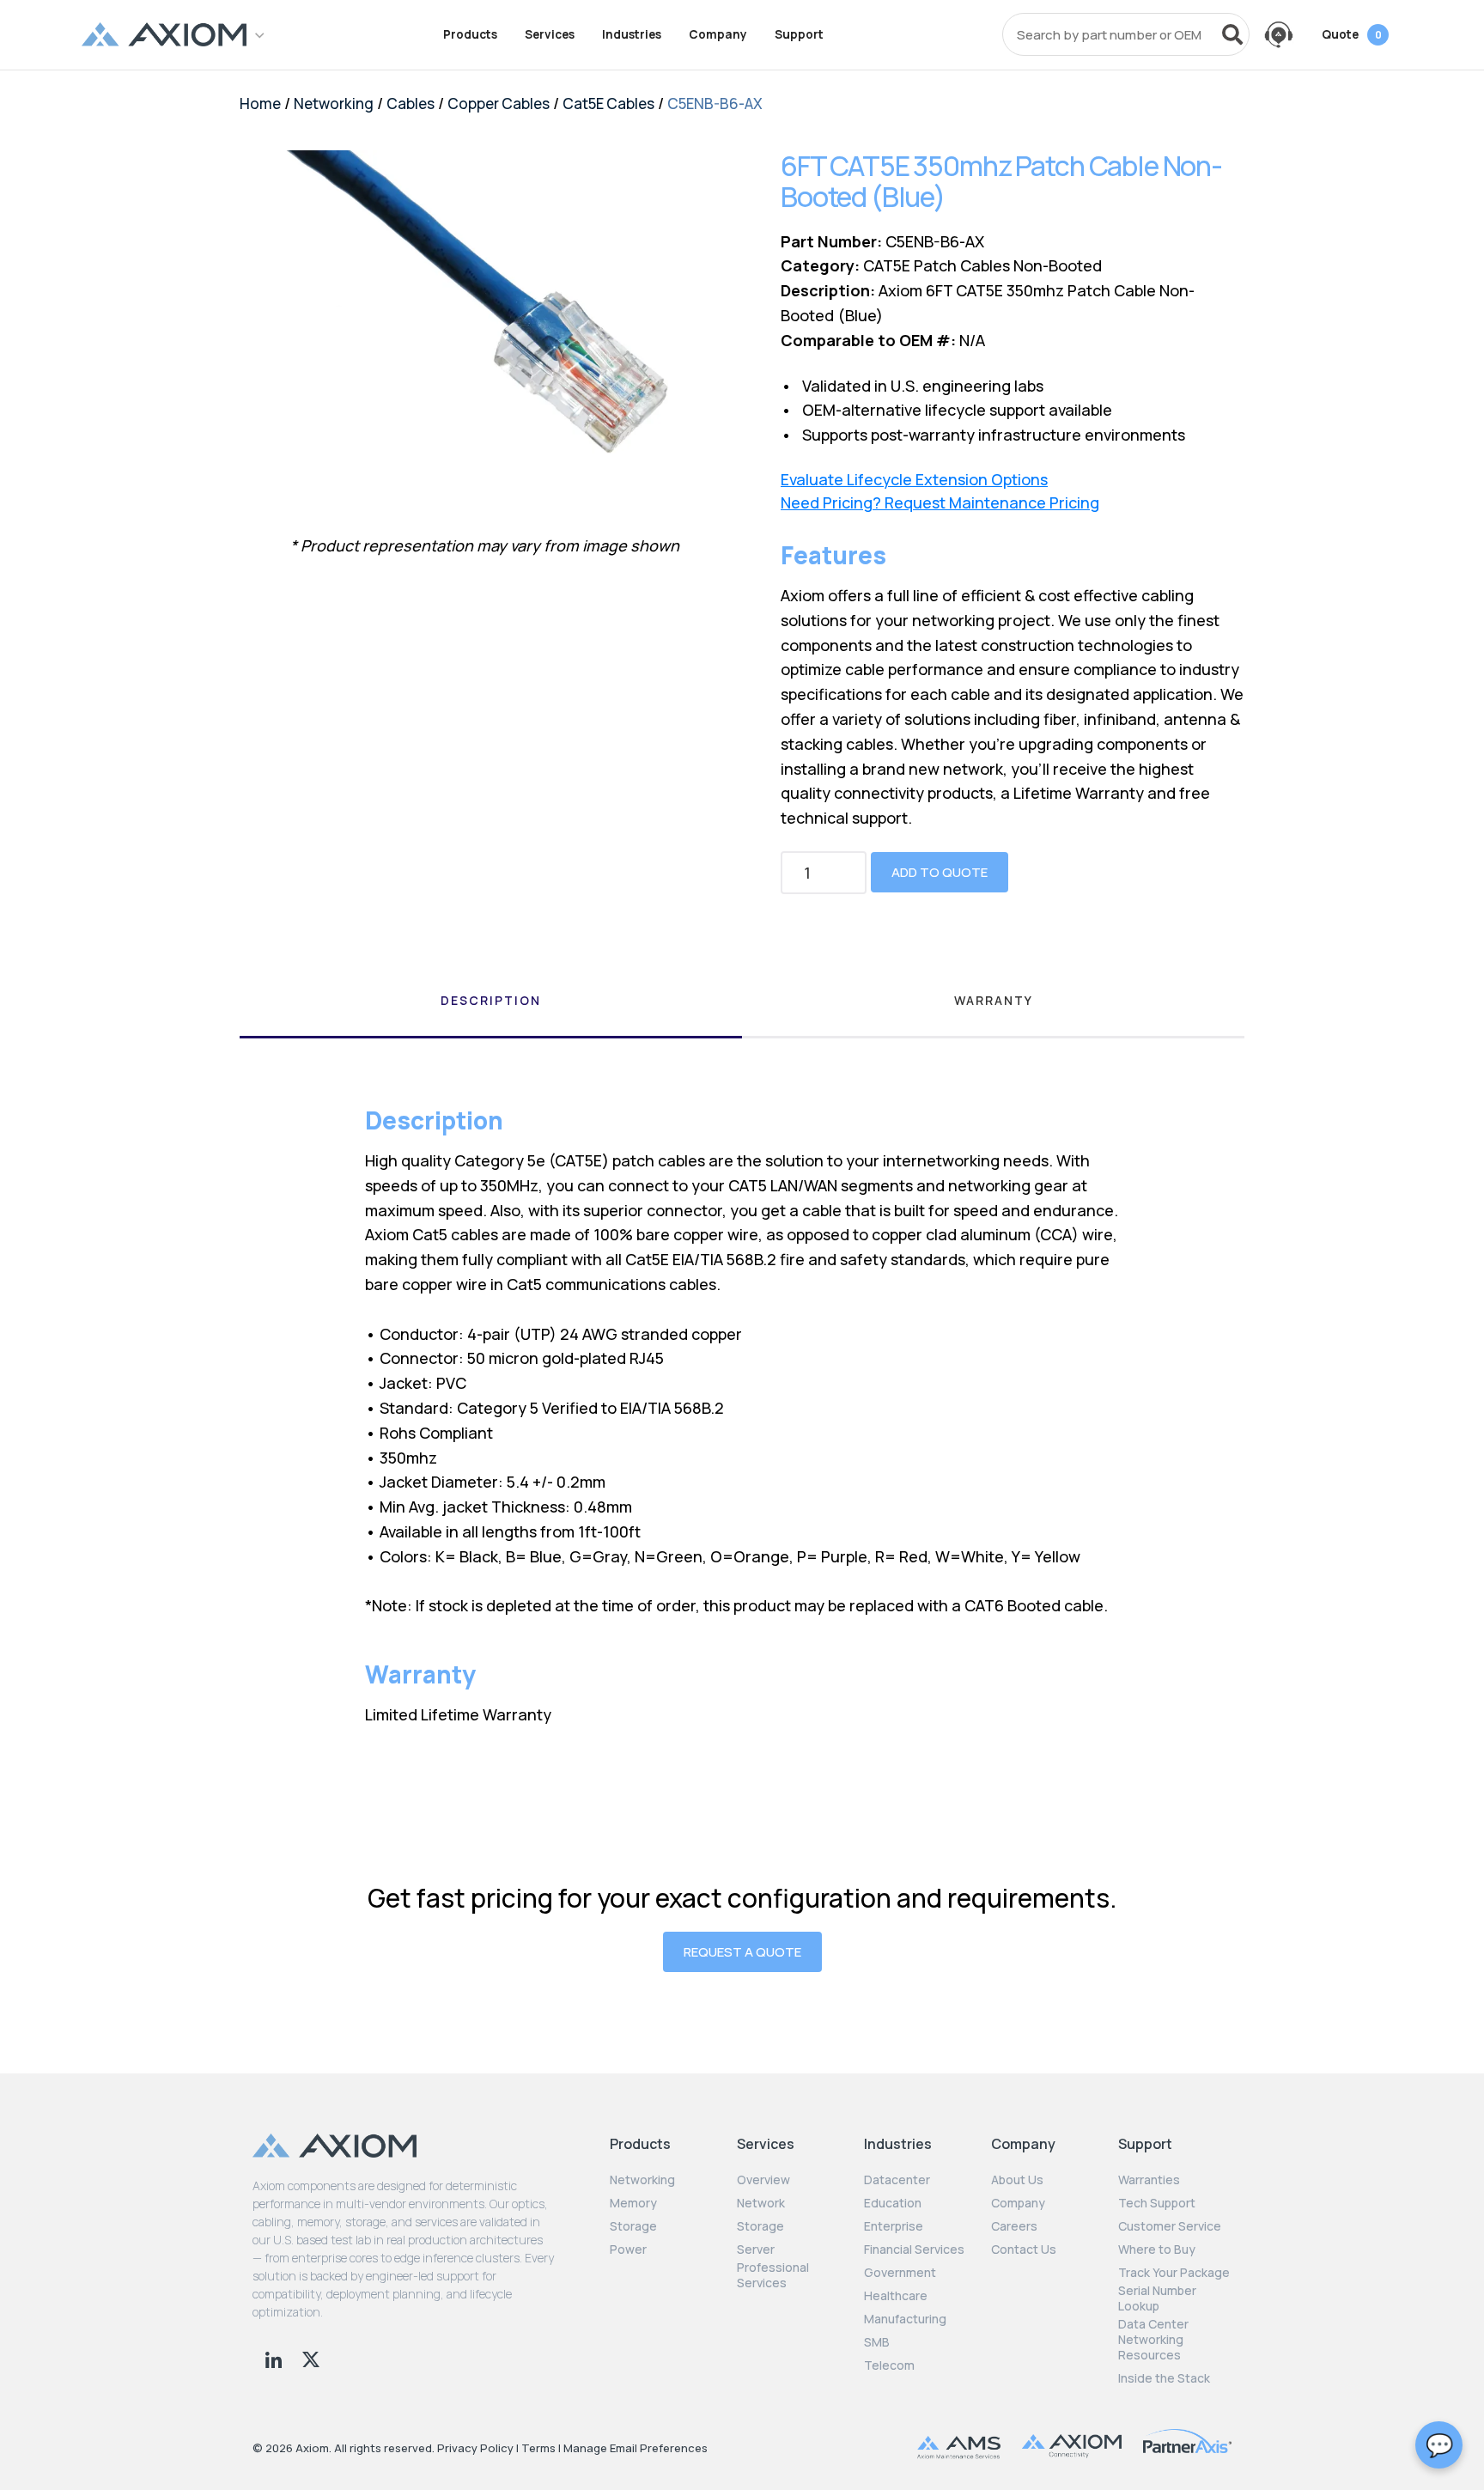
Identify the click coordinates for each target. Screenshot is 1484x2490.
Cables (411, 103)
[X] (311, 2358)
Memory (633, 2203)
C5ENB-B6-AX (715, 103)
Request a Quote (742, 1952)
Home (260, 103)
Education (893, 2203)
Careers (1014, 2226)
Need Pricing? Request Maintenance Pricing (940, 503)
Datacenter (897, 2180)
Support (799, 34)
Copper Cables (499, 103)
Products (470, 34)
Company (718, 34)
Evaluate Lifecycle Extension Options (914, 480)
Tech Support (1157, 2203)
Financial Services (914, 2250)
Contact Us (1024, 2250)
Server (756, 2250)
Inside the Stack (1164, 2378)
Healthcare (896, 2296)
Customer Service (1170, 2226)
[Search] (1232, 34)
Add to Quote (940, 872)
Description (491, 1000)
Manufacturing (905, 2319)
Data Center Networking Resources (1153, 2340)
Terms (538, 2448)
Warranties (1149, 2180)
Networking (334, 103)
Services (550, 34)
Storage (633, 2226)
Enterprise (894, 2226)
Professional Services (773, 2275)
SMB (877, 2342)
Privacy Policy (475, 2448)
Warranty (994, 1000)
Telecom (889, 2365)
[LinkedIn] (275, 2358)
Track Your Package (1174, 2273)
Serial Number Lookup (1157, 2298)
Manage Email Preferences (636, 2448)
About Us (1017, 2180)
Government (900, 2273)
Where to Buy (1157, 2250)
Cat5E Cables (608, 103)
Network (761, 2203)
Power (628, 2250)
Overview (763, 2180)
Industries (632, 34)
